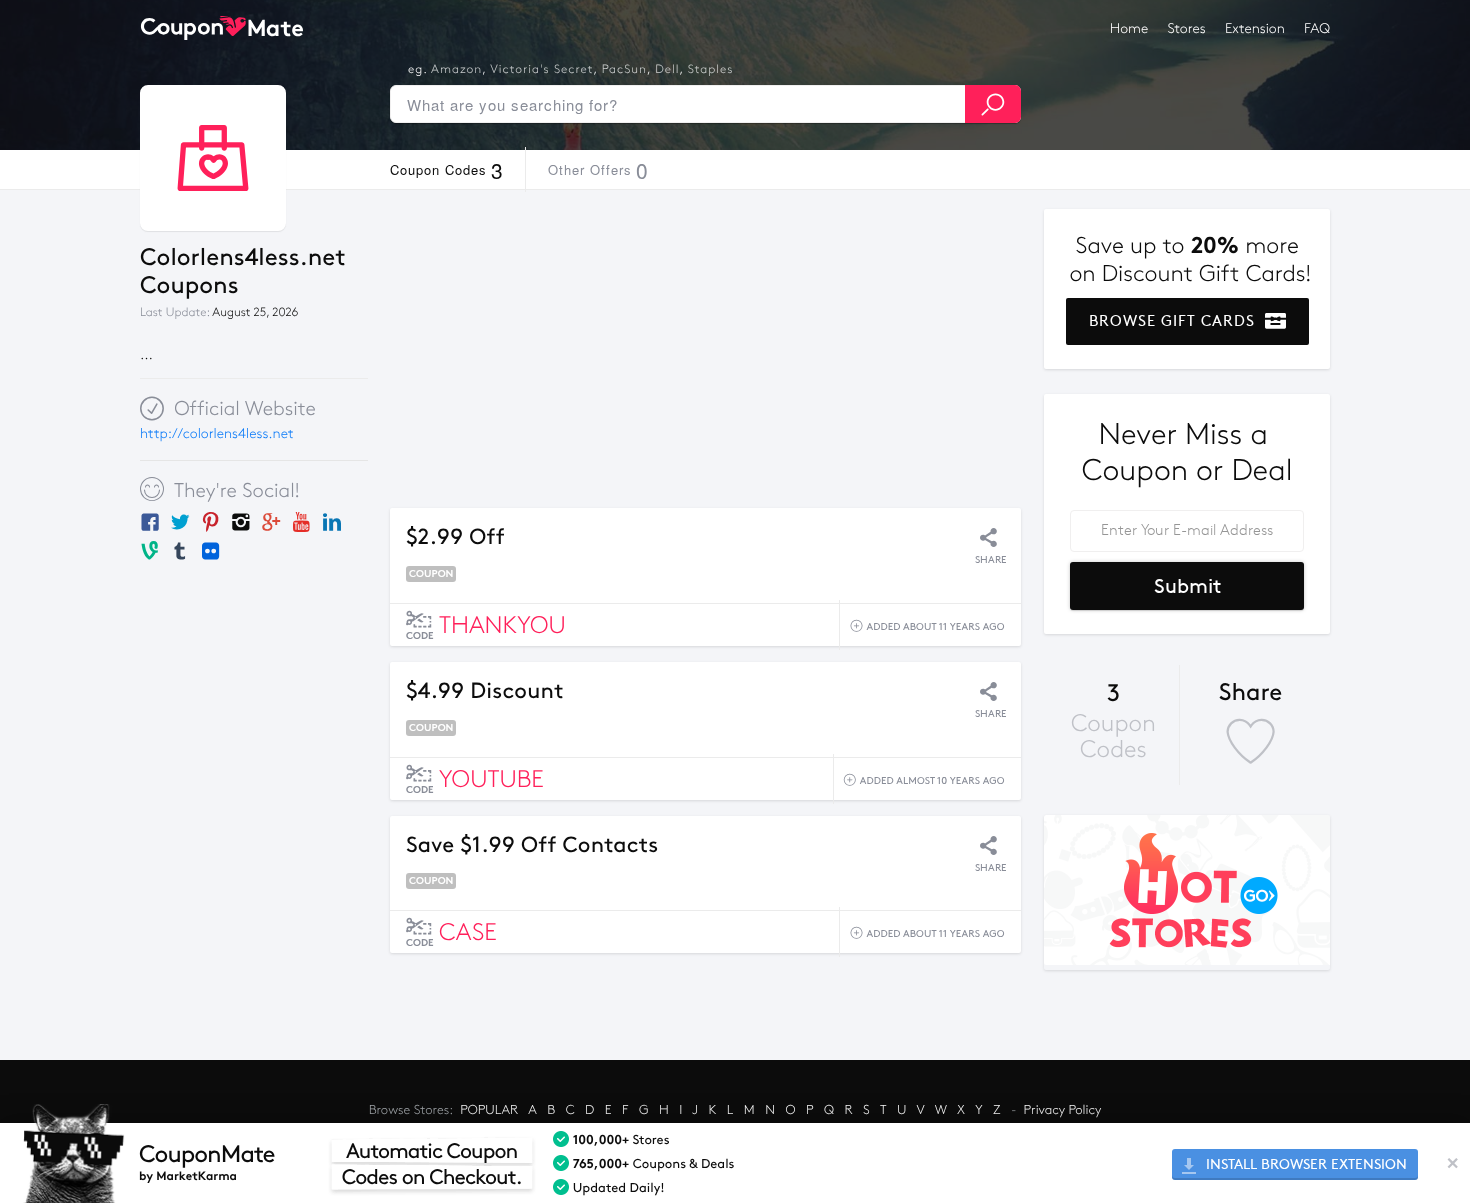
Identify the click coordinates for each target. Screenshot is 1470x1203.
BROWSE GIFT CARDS (1174, 321)
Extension (1255, 28)
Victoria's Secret (541, 70)
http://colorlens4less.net (217, 433)
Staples (711, 70)
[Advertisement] (705, 349)
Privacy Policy (1063, 1110)
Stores (1187, 28)
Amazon (456, 70)
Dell (667, 70)
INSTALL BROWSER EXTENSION (1304, 1164)
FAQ (1317, 28)
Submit (1187, 586)
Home (1129, 28)
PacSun (624, 70)
